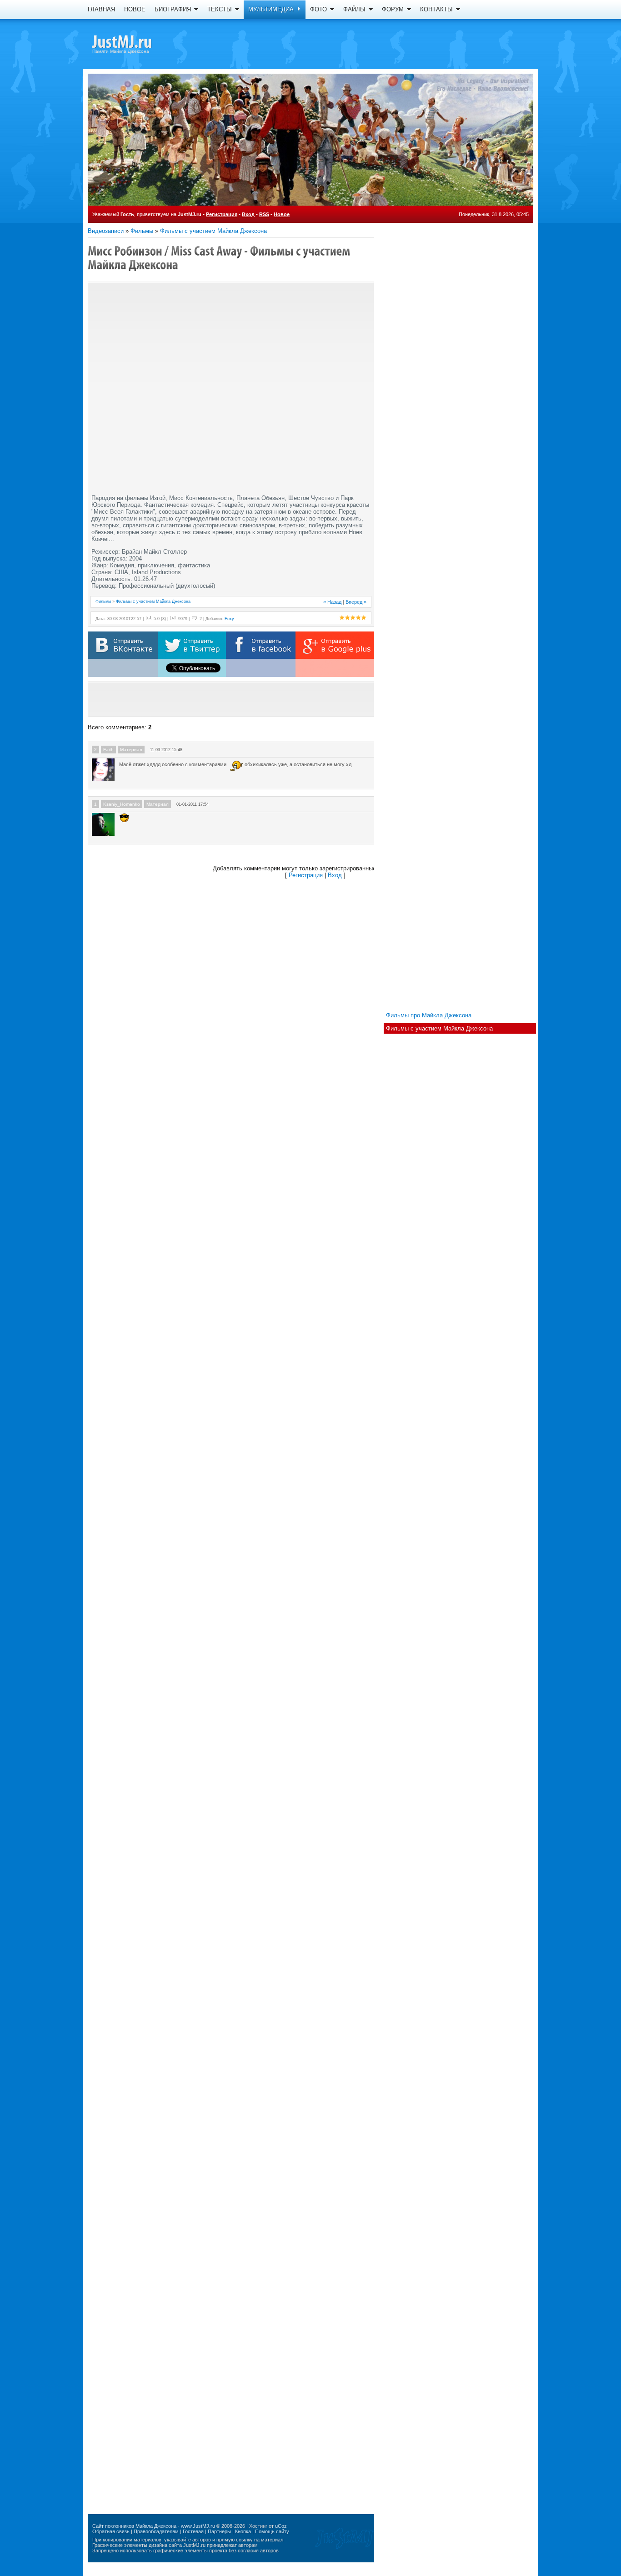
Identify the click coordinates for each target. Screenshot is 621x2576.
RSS (264, 214)
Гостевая (193, 2531)
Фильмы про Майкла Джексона (429, 1015)
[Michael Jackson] (138, 43)
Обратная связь (111, 2531)
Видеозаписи (106, 231)
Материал (131, 750)
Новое (282, 214)
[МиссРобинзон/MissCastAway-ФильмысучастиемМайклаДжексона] (220, 258)
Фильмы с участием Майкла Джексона (213, 231)
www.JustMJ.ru (198, 2526)
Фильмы (142, 231)
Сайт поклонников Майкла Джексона (134, 2526)
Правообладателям (156, 2531)
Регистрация (222, 214)
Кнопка (243, 2531)
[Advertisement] (231, 699)
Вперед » (356, 602)
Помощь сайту (272, 2531)
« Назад (332, 602)
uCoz (281, 2526)
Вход (248, 214)
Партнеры (219, 2531)
